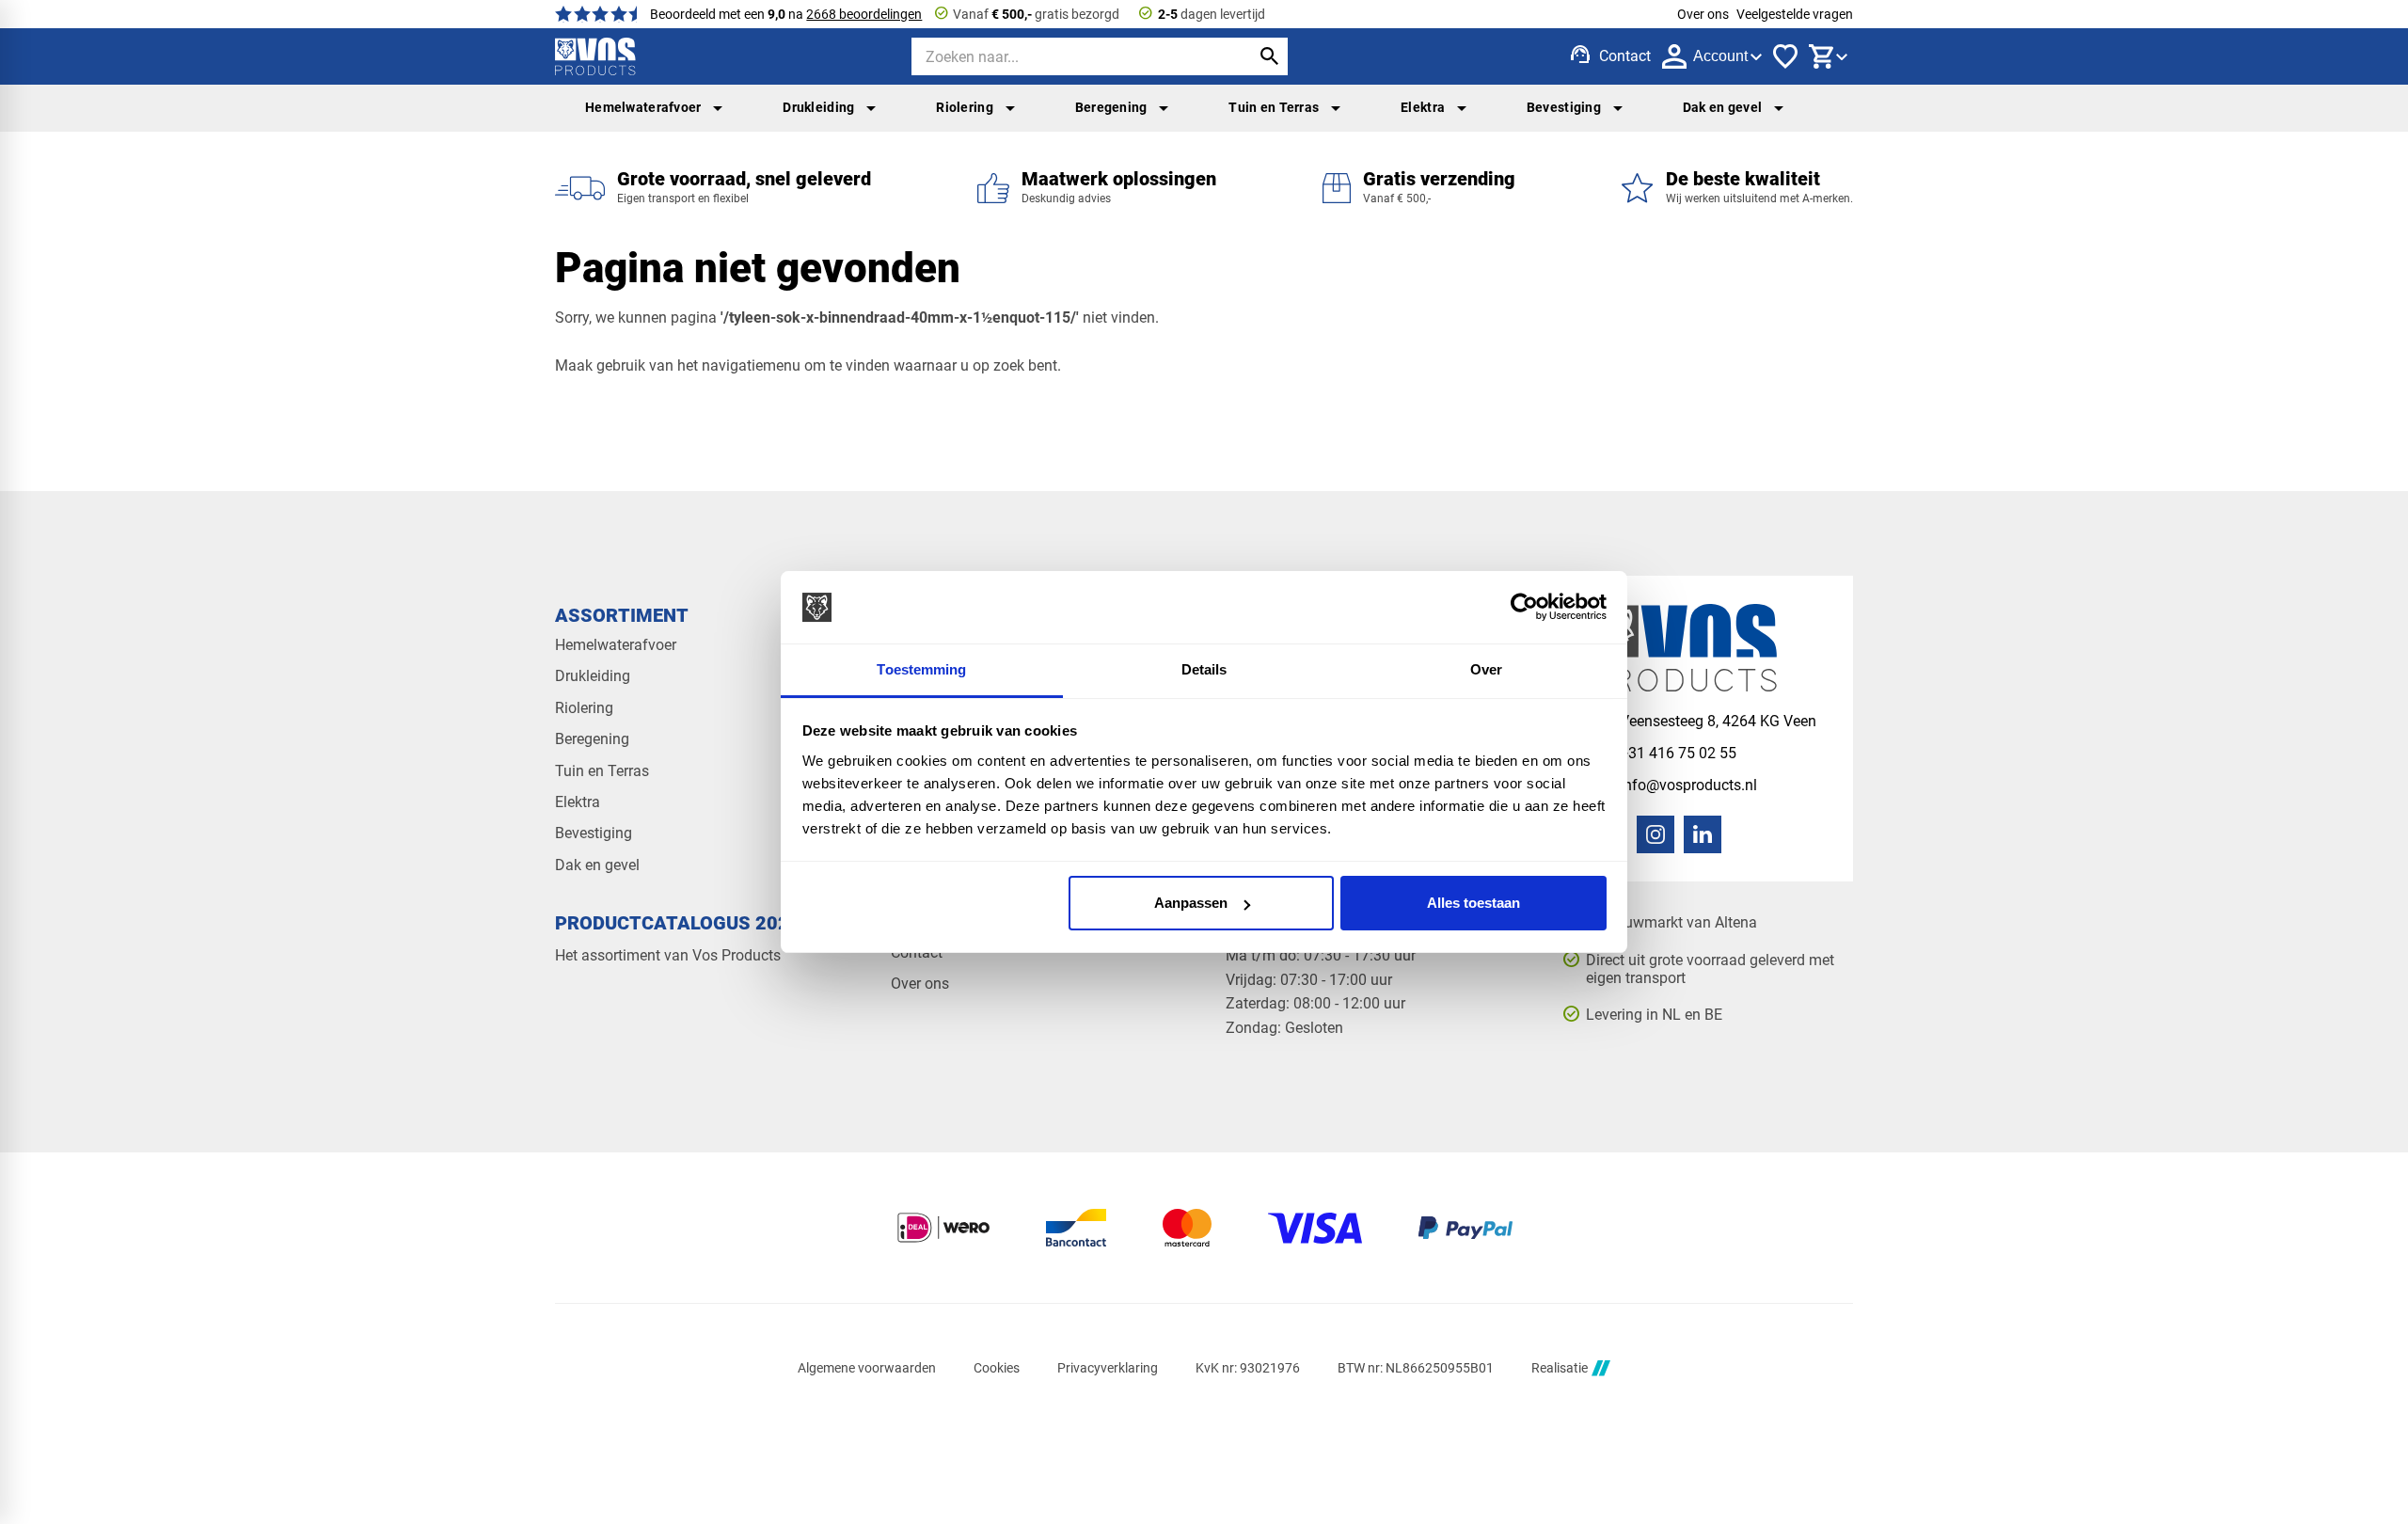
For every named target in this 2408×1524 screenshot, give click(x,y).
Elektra (1423, 107)
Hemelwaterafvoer (643, 107)
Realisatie (1560, 1368)
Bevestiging (1564, 107)
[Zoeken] (1269, 56)
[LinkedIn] (1703, 834)
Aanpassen (1191, 903)
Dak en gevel (1722, 107)
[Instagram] (1655, 834)
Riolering (965, 107)
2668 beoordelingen (864, 14)
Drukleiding (818, 107)
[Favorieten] (1785, 56)
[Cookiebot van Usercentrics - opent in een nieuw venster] (1524, 608)
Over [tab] (1486, 669)
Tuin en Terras (1274, 107)
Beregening (1111, 107)
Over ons (1703, 14)
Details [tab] (1204, 669)
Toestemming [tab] (921, 669)
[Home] (595, 56)
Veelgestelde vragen (1795, 14)
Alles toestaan (1473, 903)
